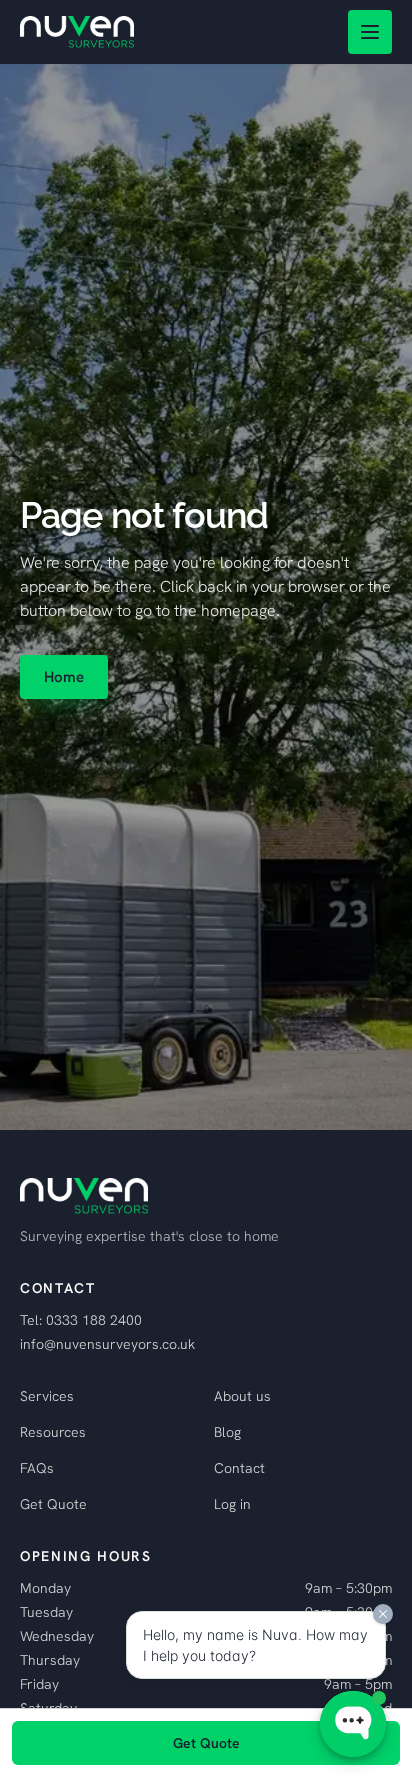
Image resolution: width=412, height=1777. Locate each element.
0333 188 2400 (94, 1320)
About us (242, 1396)
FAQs (37, 1468)
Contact (239, 1468)
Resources (53, 1432)
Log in (232, 1504)
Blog (227, 1432)
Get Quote (53, 1504)
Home (64, 677)
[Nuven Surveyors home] (77, 32)
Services (47, 1396)
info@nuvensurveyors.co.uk (107, 1344)
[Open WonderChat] (353, 1724)
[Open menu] (370, 32)
